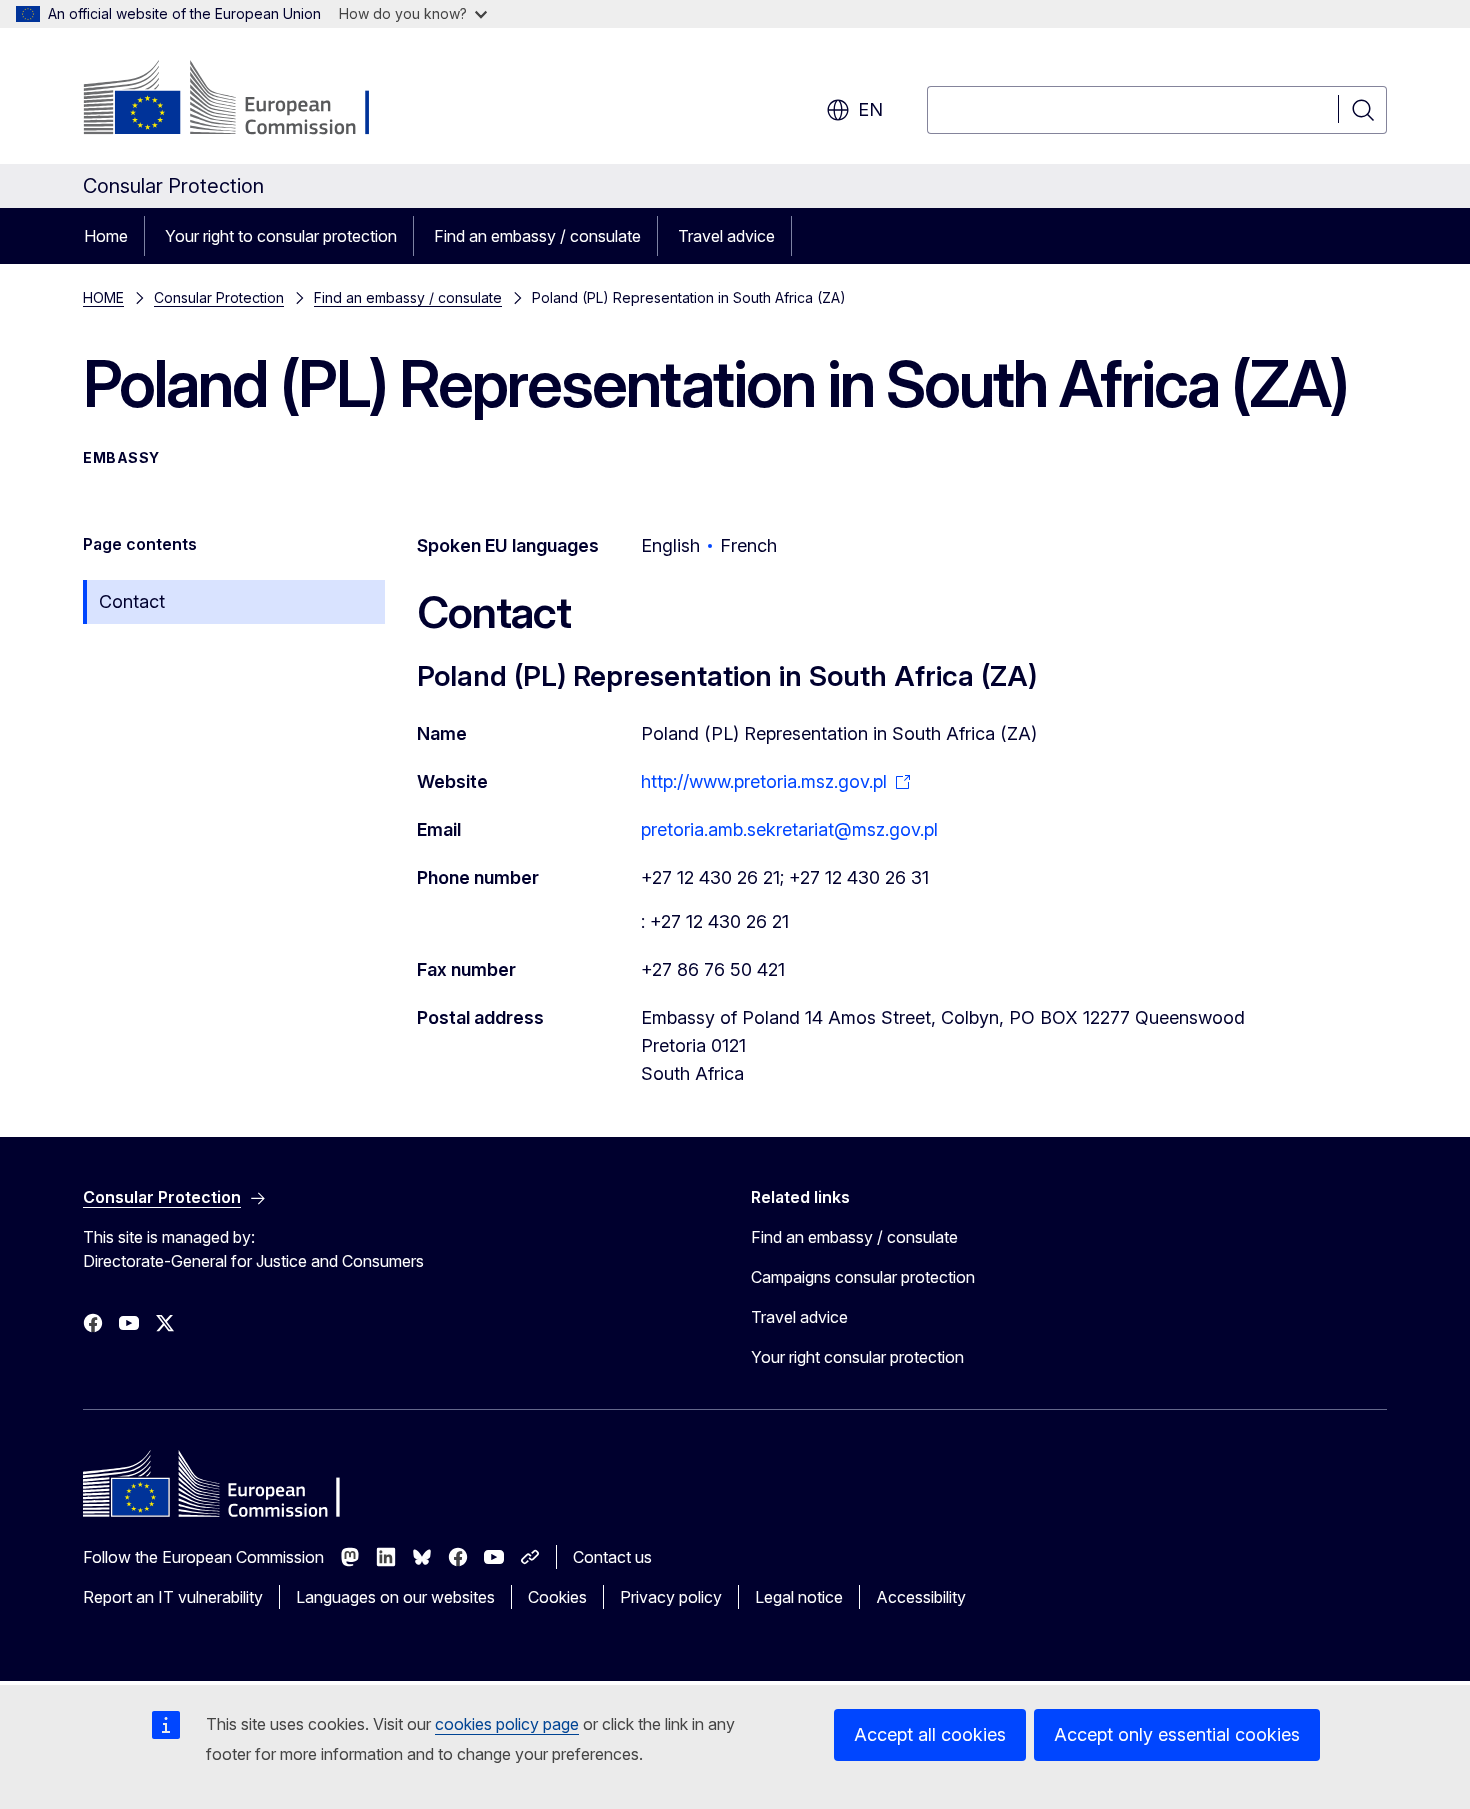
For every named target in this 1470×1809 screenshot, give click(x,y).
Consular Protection (219, 297)
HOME (103, 297)
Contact (132, 601)
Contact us (612, 1557)
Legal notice (799, 1597)
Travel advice (726, 236)
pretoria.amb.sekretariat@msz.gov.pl (789, 829)
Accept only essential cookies (1177, 1734)
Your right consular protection (857, 1357)
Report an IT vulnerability (173, 1597)
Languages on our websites (395, 1597)
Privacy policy (671, 1597)
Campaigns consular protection (863, 1277)
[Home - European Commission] (244, 100)
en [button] (870, 109)
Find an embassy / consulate (537, 236)
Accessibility (921, 1597)
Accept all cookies (930, 1734)
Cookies (557, 1597)
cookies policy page (507, 1724)
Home (106, 236)
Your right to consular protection (281, 236)
